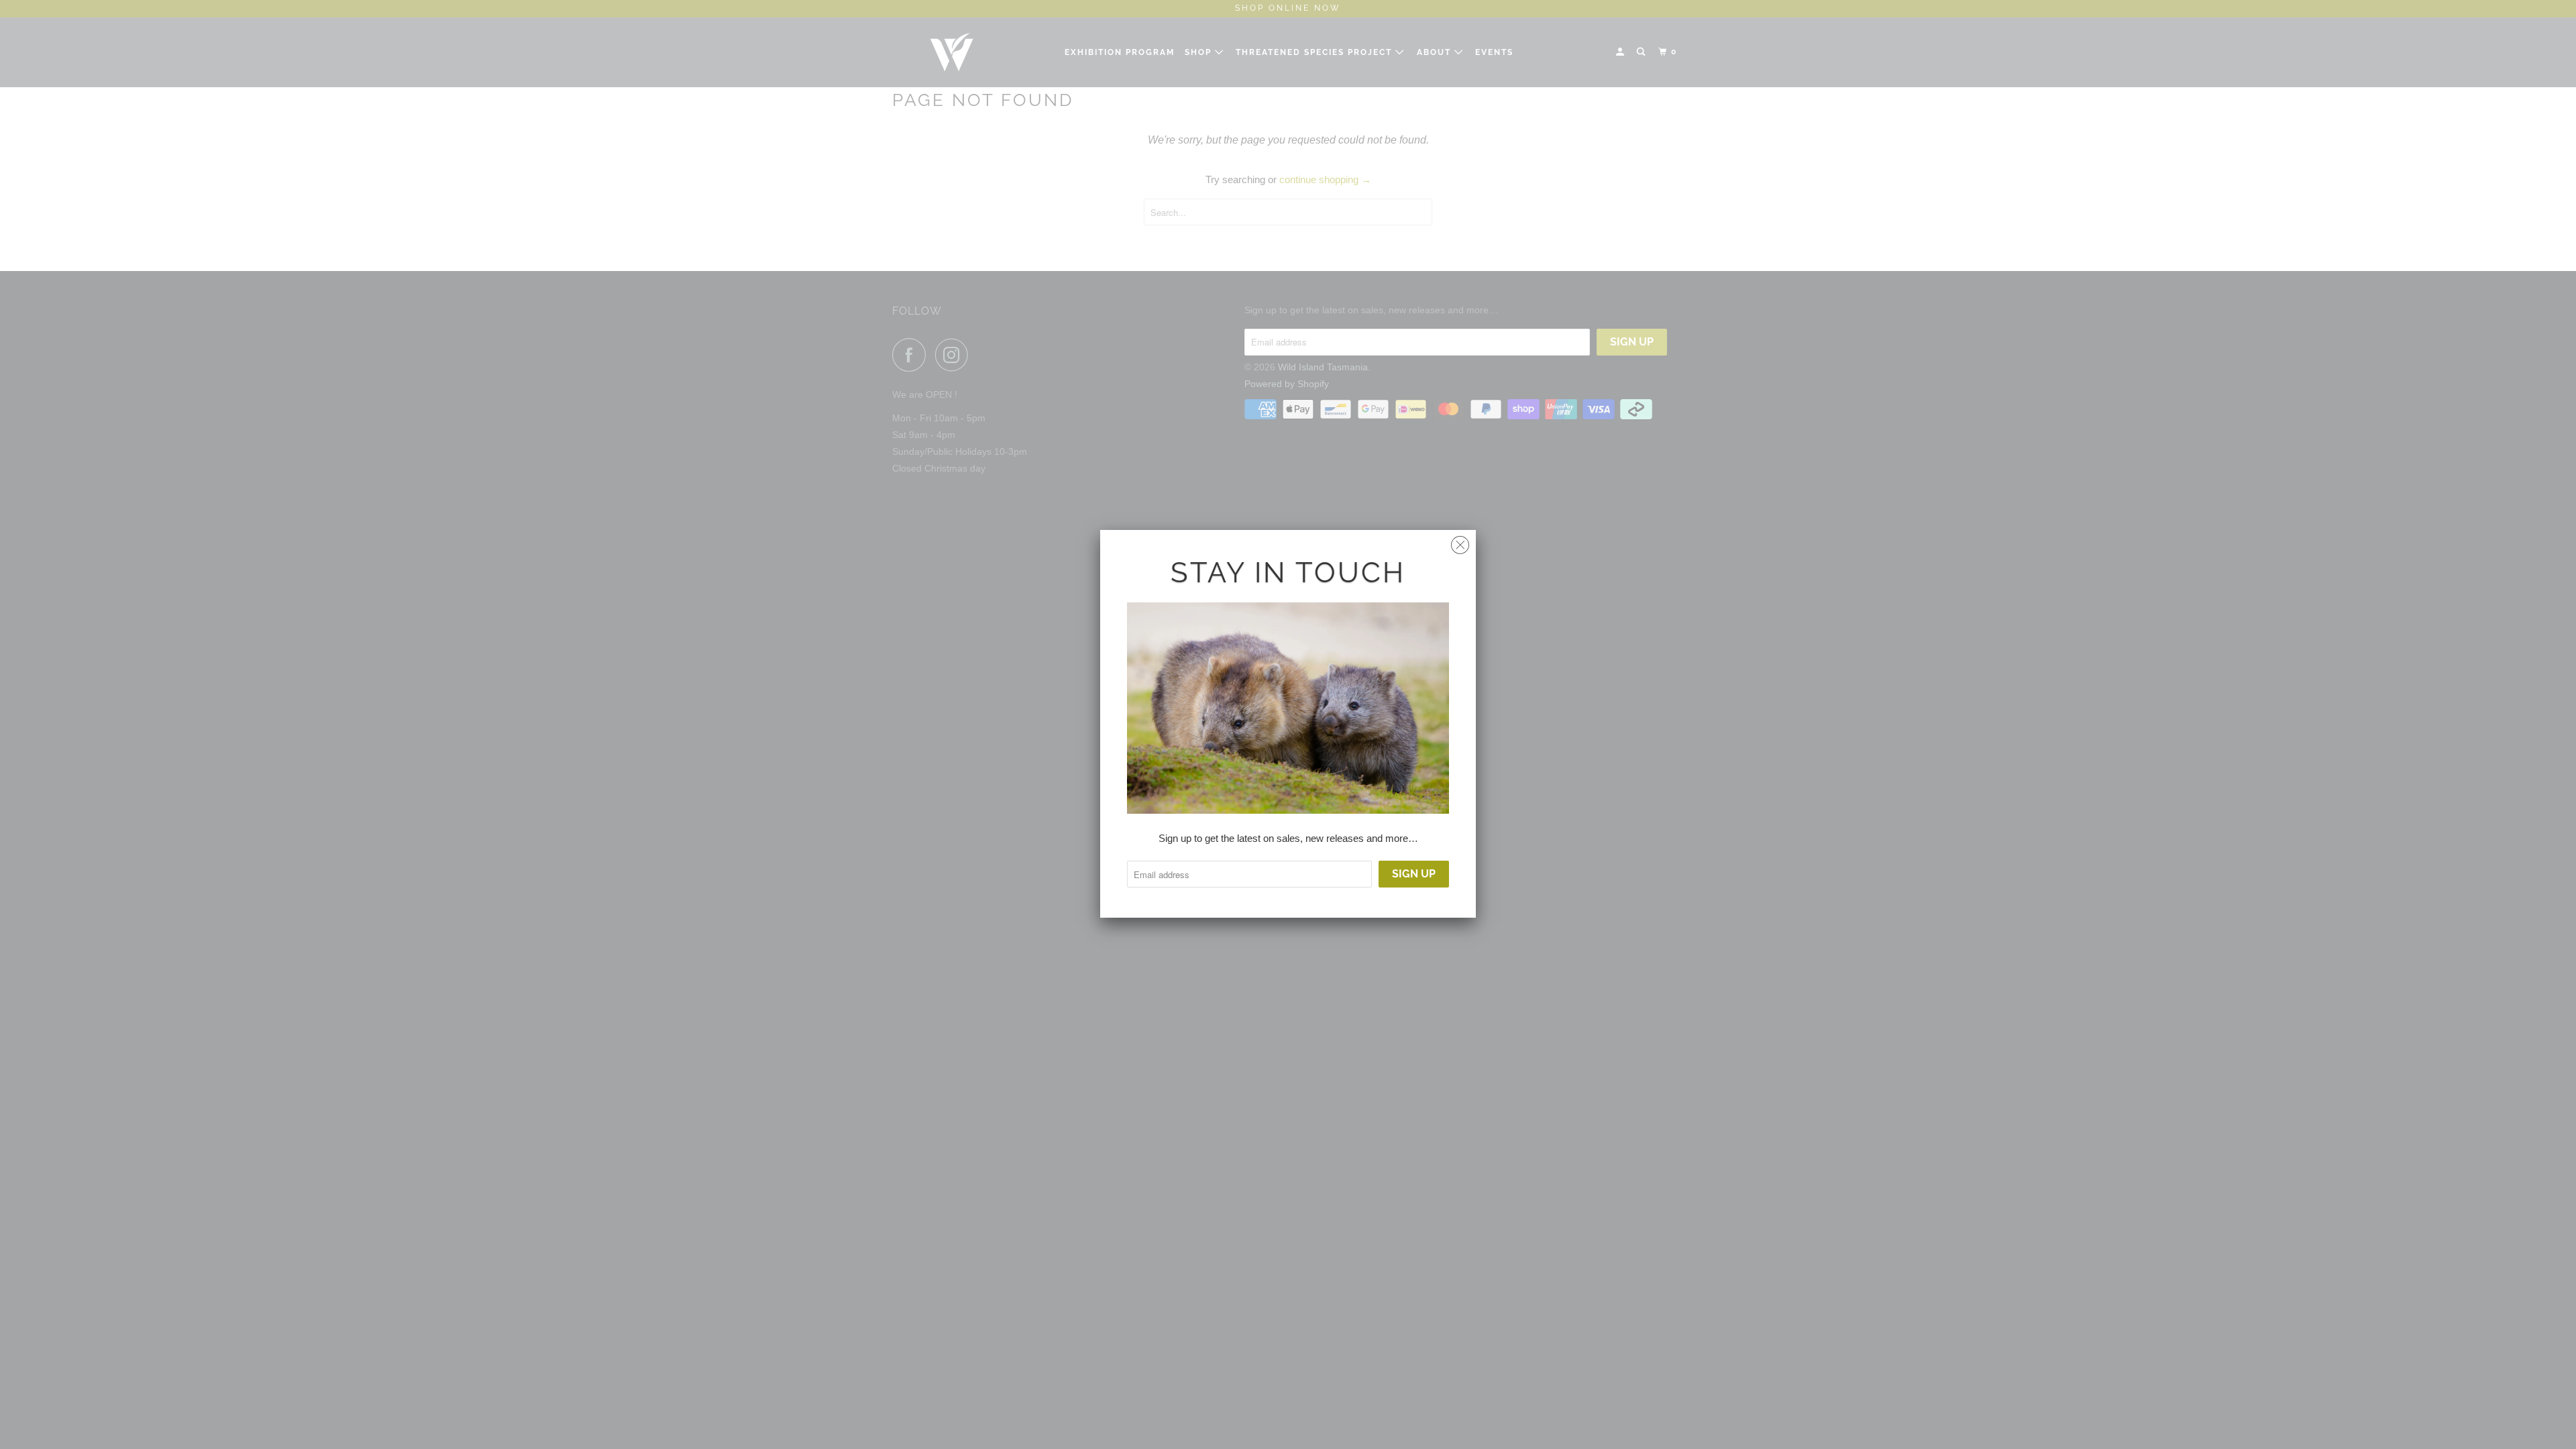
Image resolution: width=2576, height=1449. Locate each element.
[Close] (1460, 542)
